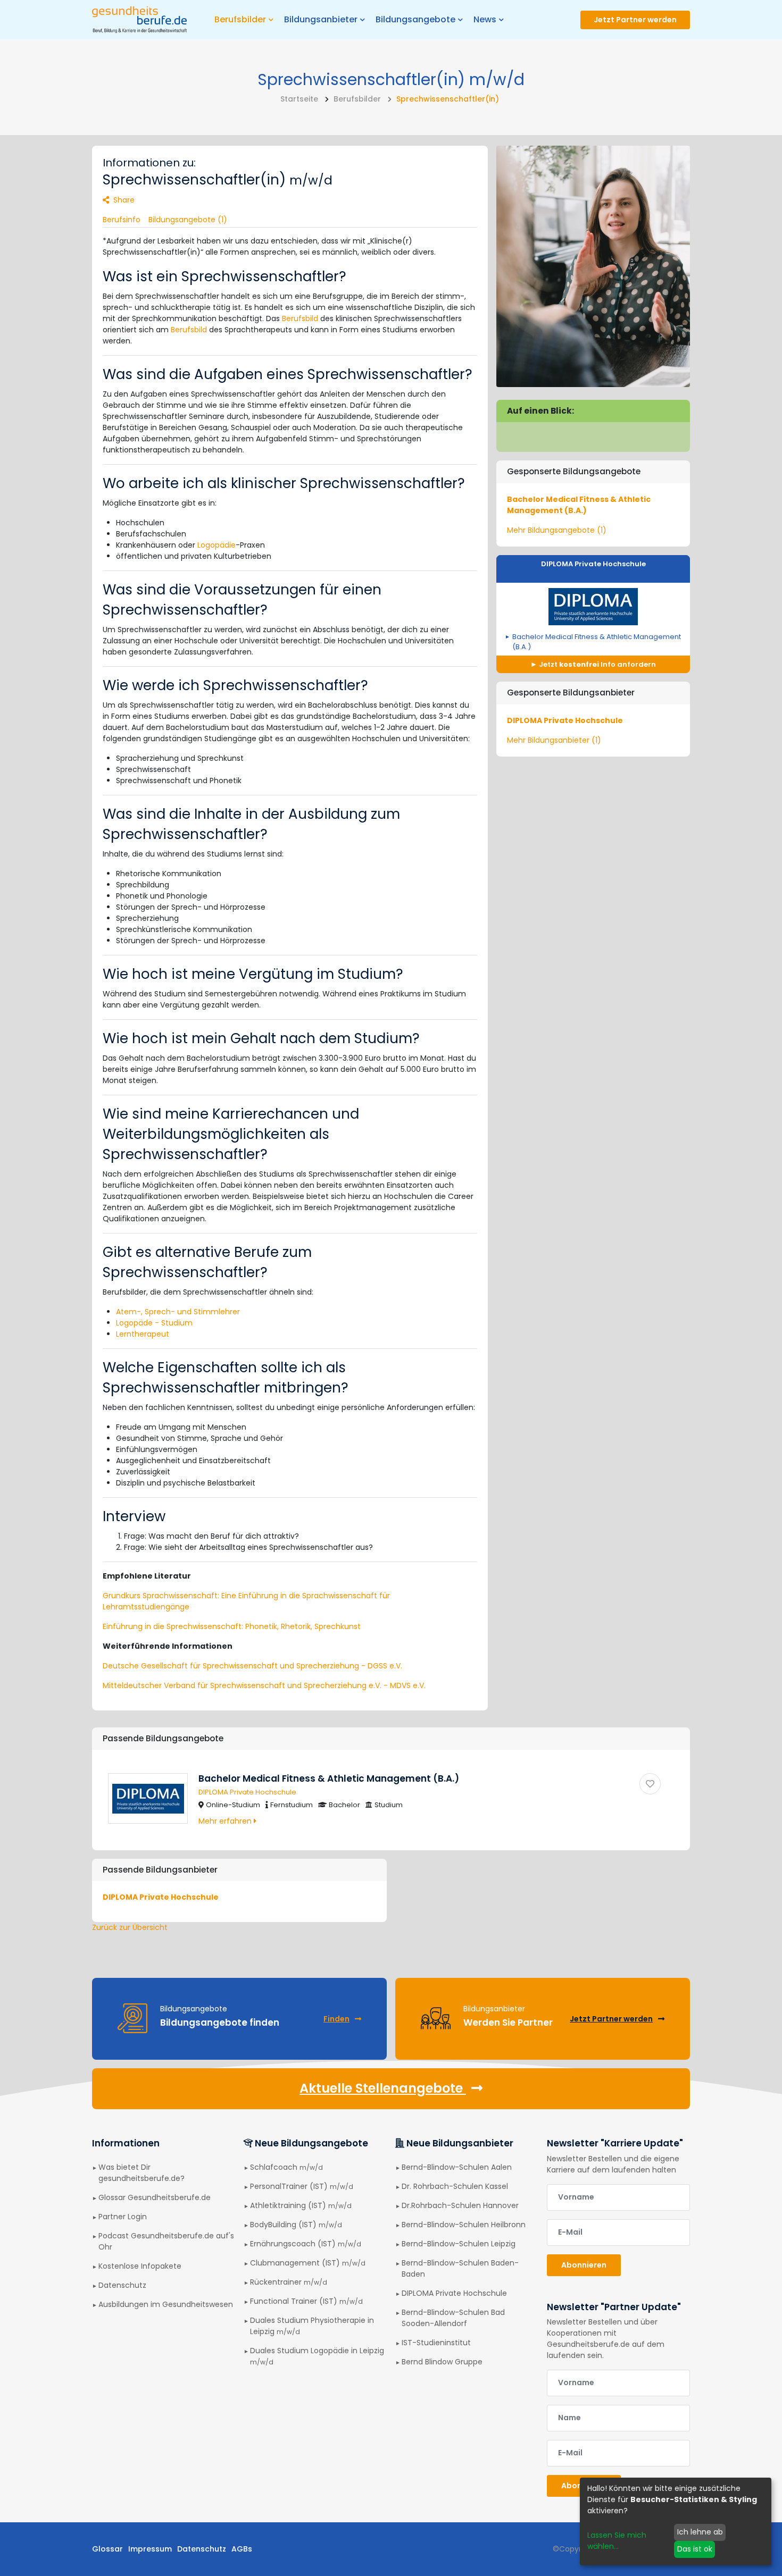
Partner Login (123, 2217)
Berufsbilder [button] (240, 19)
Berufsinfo (122, 220)
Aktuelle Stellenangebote (383, 2088)
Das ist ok (695, 2549)
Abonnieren (584, 2265)
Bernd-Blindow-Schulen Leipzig (459, 2244)
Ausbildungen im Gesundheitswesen (166, 2304)
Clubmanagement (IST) (308, 2263)
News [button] (485, 19)
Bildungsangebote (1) (188, 220)
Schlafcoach (286, 2167)
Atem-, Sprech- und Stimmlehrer (178, 1312)
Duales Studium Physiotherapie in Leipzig (312, 2326)
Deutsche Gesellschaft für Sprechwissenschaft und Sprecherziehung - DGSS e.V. (252, 1666)
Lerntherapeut (143, 1334)
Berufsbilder (357, 99)
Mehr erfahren (226, 1821)
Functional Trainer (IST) (306, 2301)
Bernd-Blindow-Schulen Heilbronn (464, 2225)
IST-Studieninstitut (436, 2343)
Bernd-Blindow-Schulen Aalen (457, 2167)
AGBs (242, 2549)
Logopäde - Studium (154, 1323)
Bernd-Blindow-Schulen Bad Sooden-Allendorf (453, 2318)
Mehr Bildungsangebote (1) (557, 530)
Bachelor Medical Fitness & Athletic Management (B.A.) (579, 505)
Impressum (150, 2549)
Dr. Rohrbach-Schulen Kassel (455, 2186)
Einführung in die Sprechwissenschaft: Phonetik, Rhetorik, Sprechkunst (232, 1626)
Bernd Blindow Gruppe (442, 2362)
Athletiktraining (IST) (301, 2205)
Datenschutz (122, 2285)
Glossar (107, 2549)
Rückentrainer (289, 2282)
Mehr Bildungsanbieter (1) (554, 740)
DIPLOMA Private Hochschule (593, 564)
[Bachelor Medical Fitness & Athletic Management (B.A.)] (650, 1784)
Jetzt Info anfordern (597, 664)
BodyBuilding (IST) (296, 2225)
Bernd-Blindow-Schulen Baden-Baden (460, 2268)
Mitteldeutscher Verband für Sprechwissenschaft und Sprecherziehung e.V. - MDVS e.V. (264, 1685)
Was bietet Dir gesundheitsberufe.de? (142, 2173)
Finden (336, 2019)
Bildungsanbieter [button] (321, 19)
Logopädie (217, 545)
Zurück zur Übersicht (130, 1927)
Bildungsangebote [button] (415, 19)
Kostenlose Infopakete (140, 2266)
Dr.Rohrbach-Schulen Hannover (460, 2205)
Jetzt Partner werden (635, 20)
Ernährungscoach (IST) (306, 2244)
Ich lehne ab (700, 2532)
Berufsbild (300, 318)
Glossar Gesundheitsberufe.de (155, 2197)
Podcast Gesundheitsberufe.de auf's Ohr (166, 2241)
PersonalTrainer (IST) (302, 2186)
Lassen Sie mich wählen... (617, 2541)
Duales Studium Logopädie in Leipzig (317, 2356)
